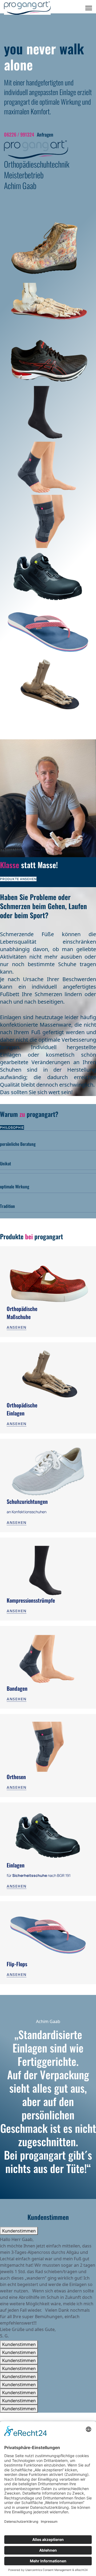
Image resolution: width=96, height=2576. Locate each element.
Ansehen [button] (17, 1327)
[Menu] (89, 8)
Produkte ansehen (18, 879)
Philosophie (12, 1127)
